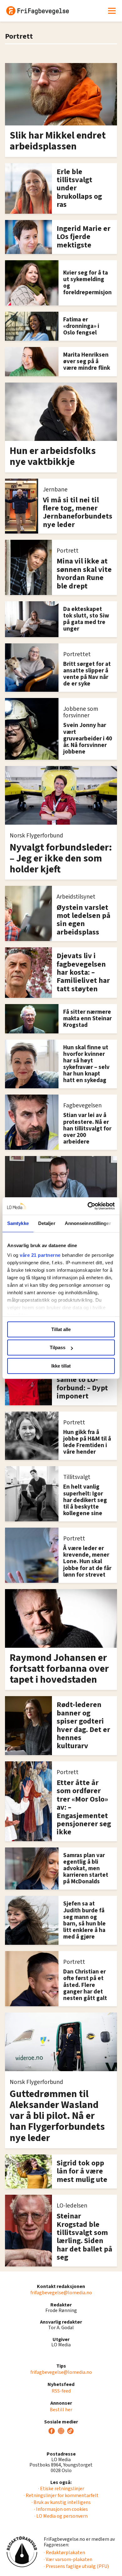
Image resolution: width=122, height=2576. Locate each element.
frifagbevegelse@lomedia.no (61, 2293)
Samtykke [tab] (18, 1223)
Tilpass (58, 1347)
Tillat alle (61, 1329)
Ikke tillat (61, 1366)
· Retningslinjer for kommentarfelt (61, 2495)
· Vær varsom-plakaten (68, 2559)
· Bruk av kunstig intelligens (61, 2502)
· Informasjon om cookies (61, 2509)
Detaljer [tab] (47, 1223)
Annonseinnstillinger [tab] (88, 1223)
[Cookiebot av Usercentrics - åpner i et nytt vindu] (88, 1206)
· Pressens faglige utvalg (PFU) (76, 2566)
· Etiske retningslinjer (61, 2489)
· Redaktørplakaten (64, 2553)
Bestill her (61, 2410)
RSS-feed (61, 2391)
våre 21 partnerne (40, 1255)
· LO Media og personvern (61, 2516)
